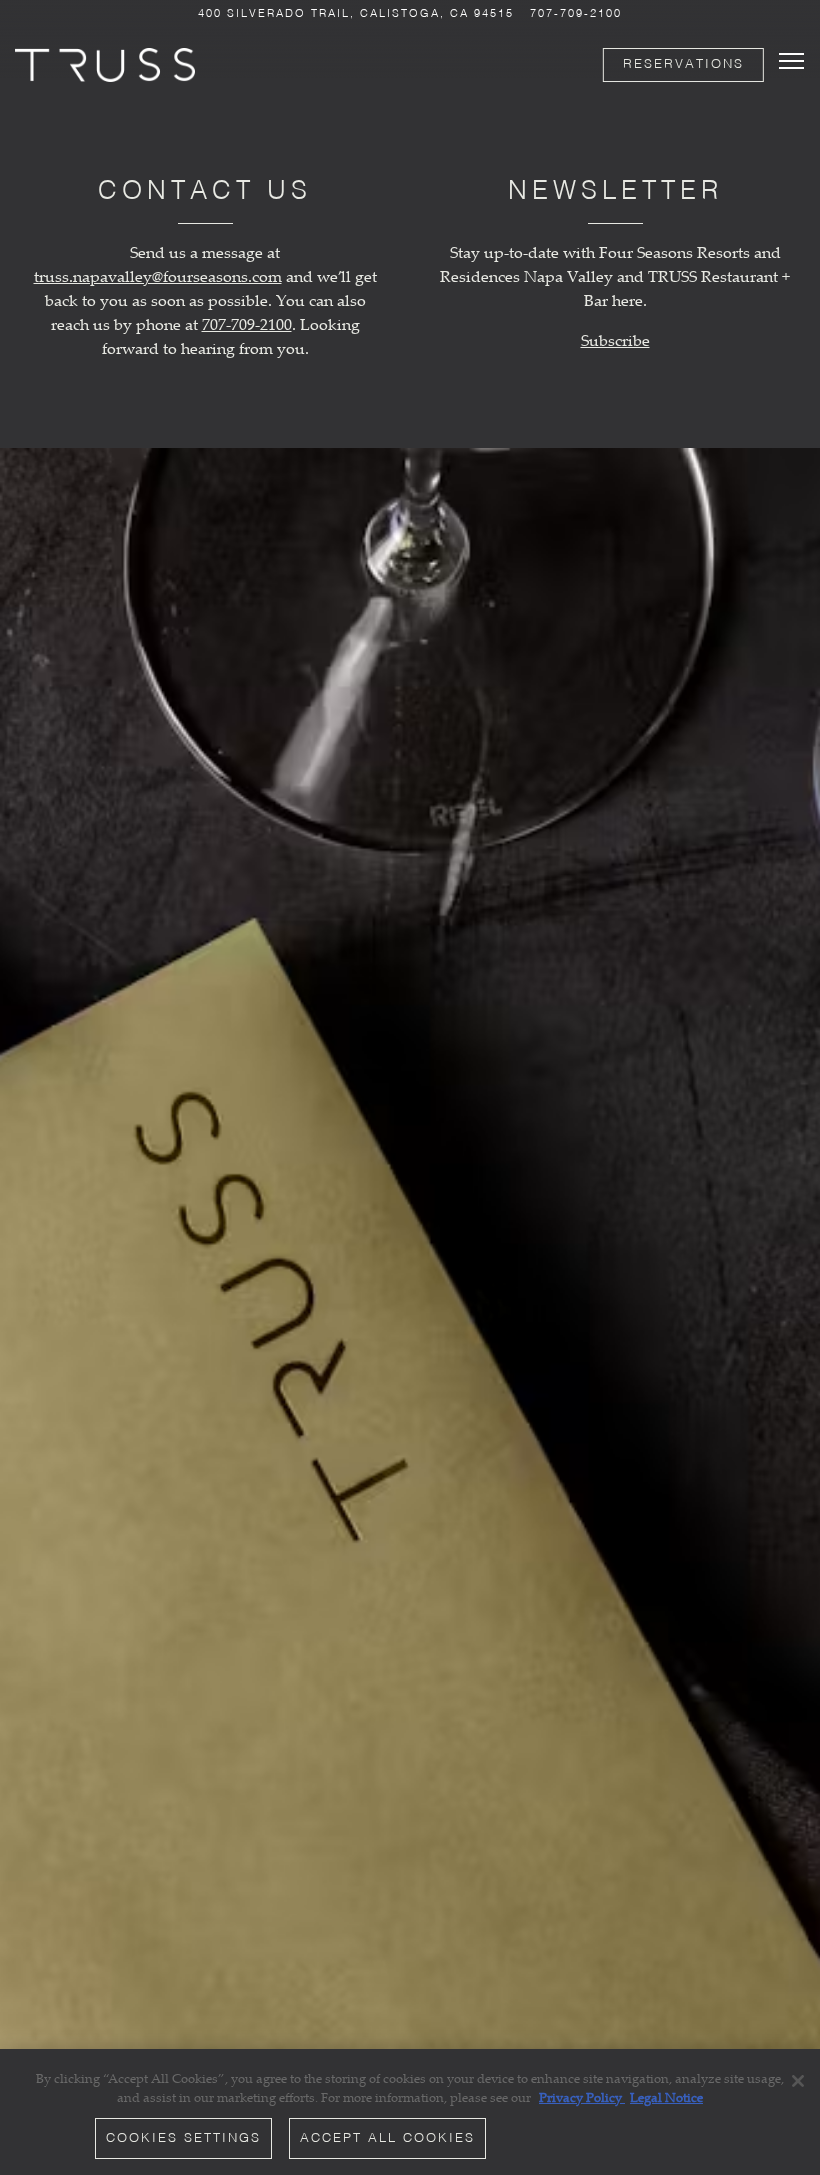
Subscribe (615, 340)
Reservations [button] (683, 64)
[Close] (798, 2081)
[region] (410, 2112)
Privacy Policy (582, 2097)
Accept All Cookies (387, 2138)
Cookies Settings (183, 2138)
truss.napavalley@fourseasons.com (158, 276)
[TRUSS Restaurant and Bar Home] (105, 63)
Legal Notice (666, 2097)
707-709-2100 (576, 14)
